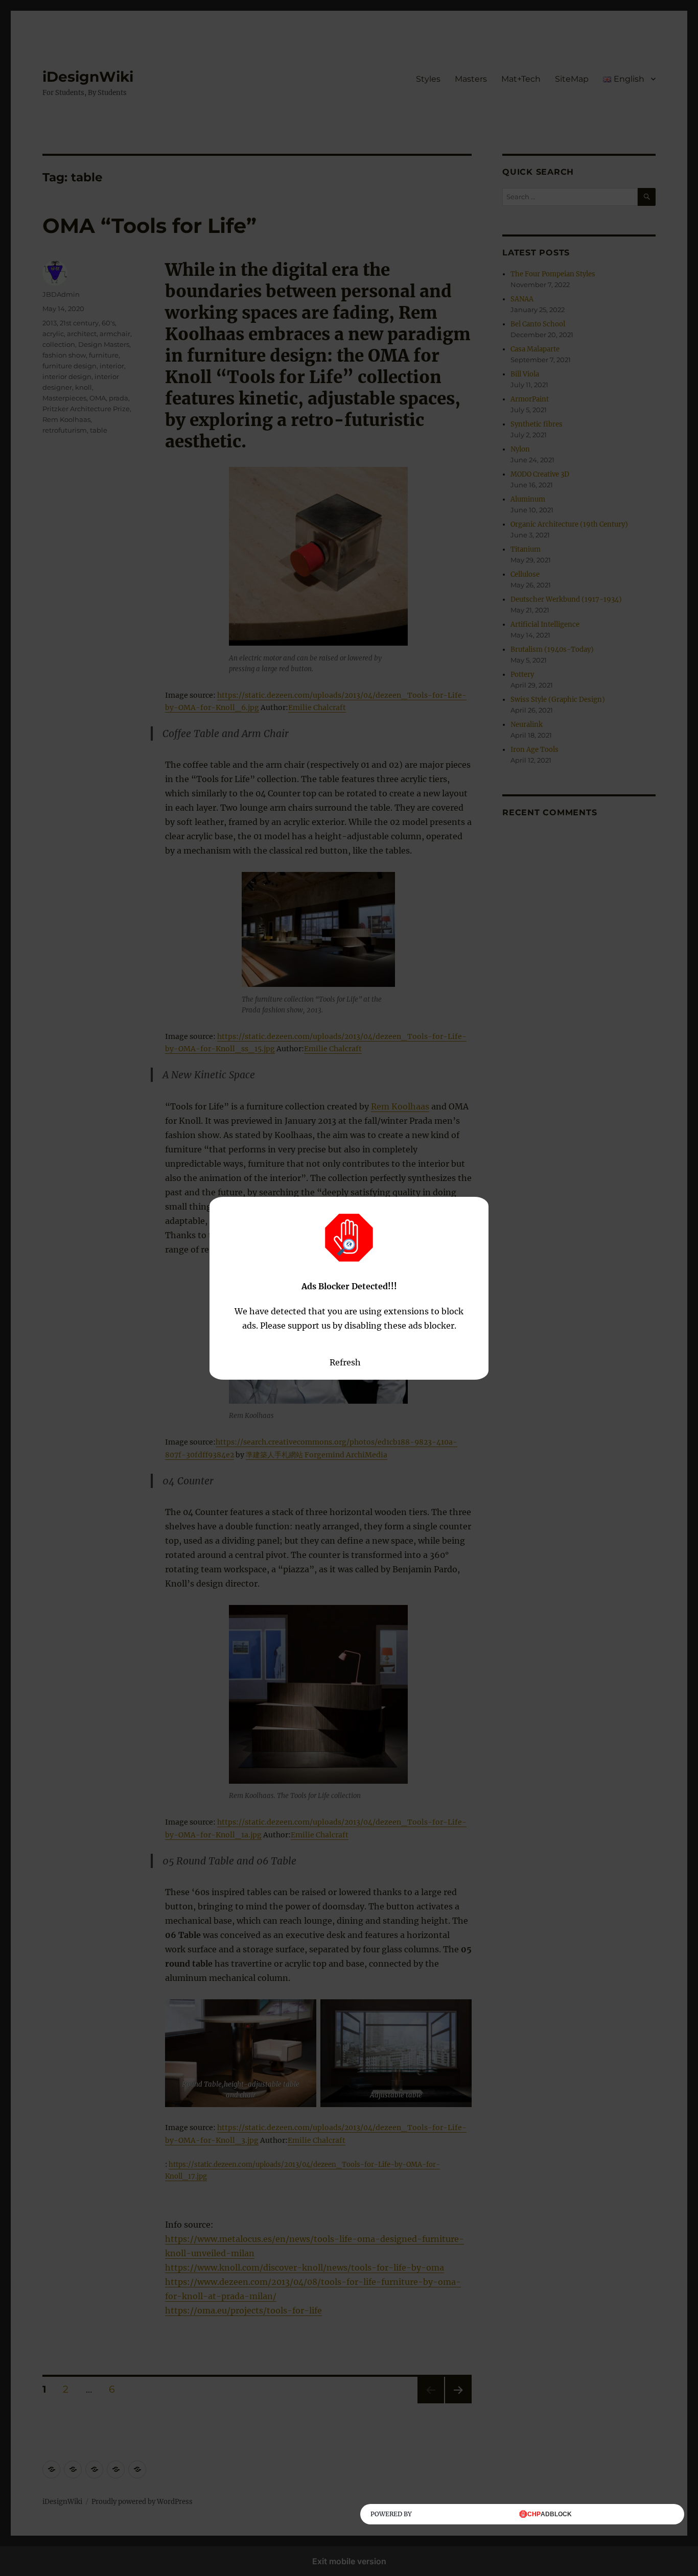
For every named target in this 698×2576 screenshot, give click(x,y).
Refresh (345, 1362)
